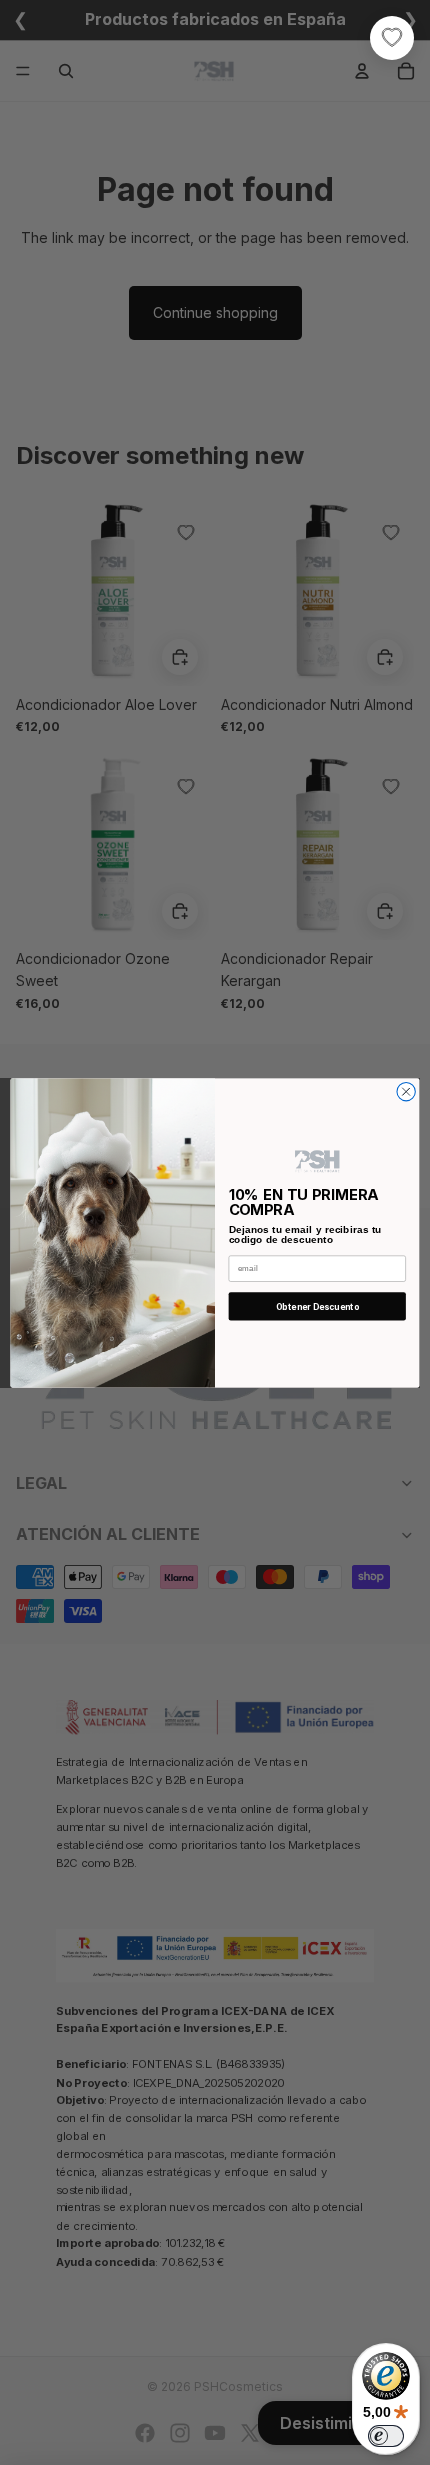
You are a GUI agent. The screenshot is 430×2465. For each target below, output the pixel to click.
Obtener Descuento (317, 1306)
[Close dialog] (406, 1091)
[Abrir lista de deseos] (392, 38)
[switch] (386, 2436)
